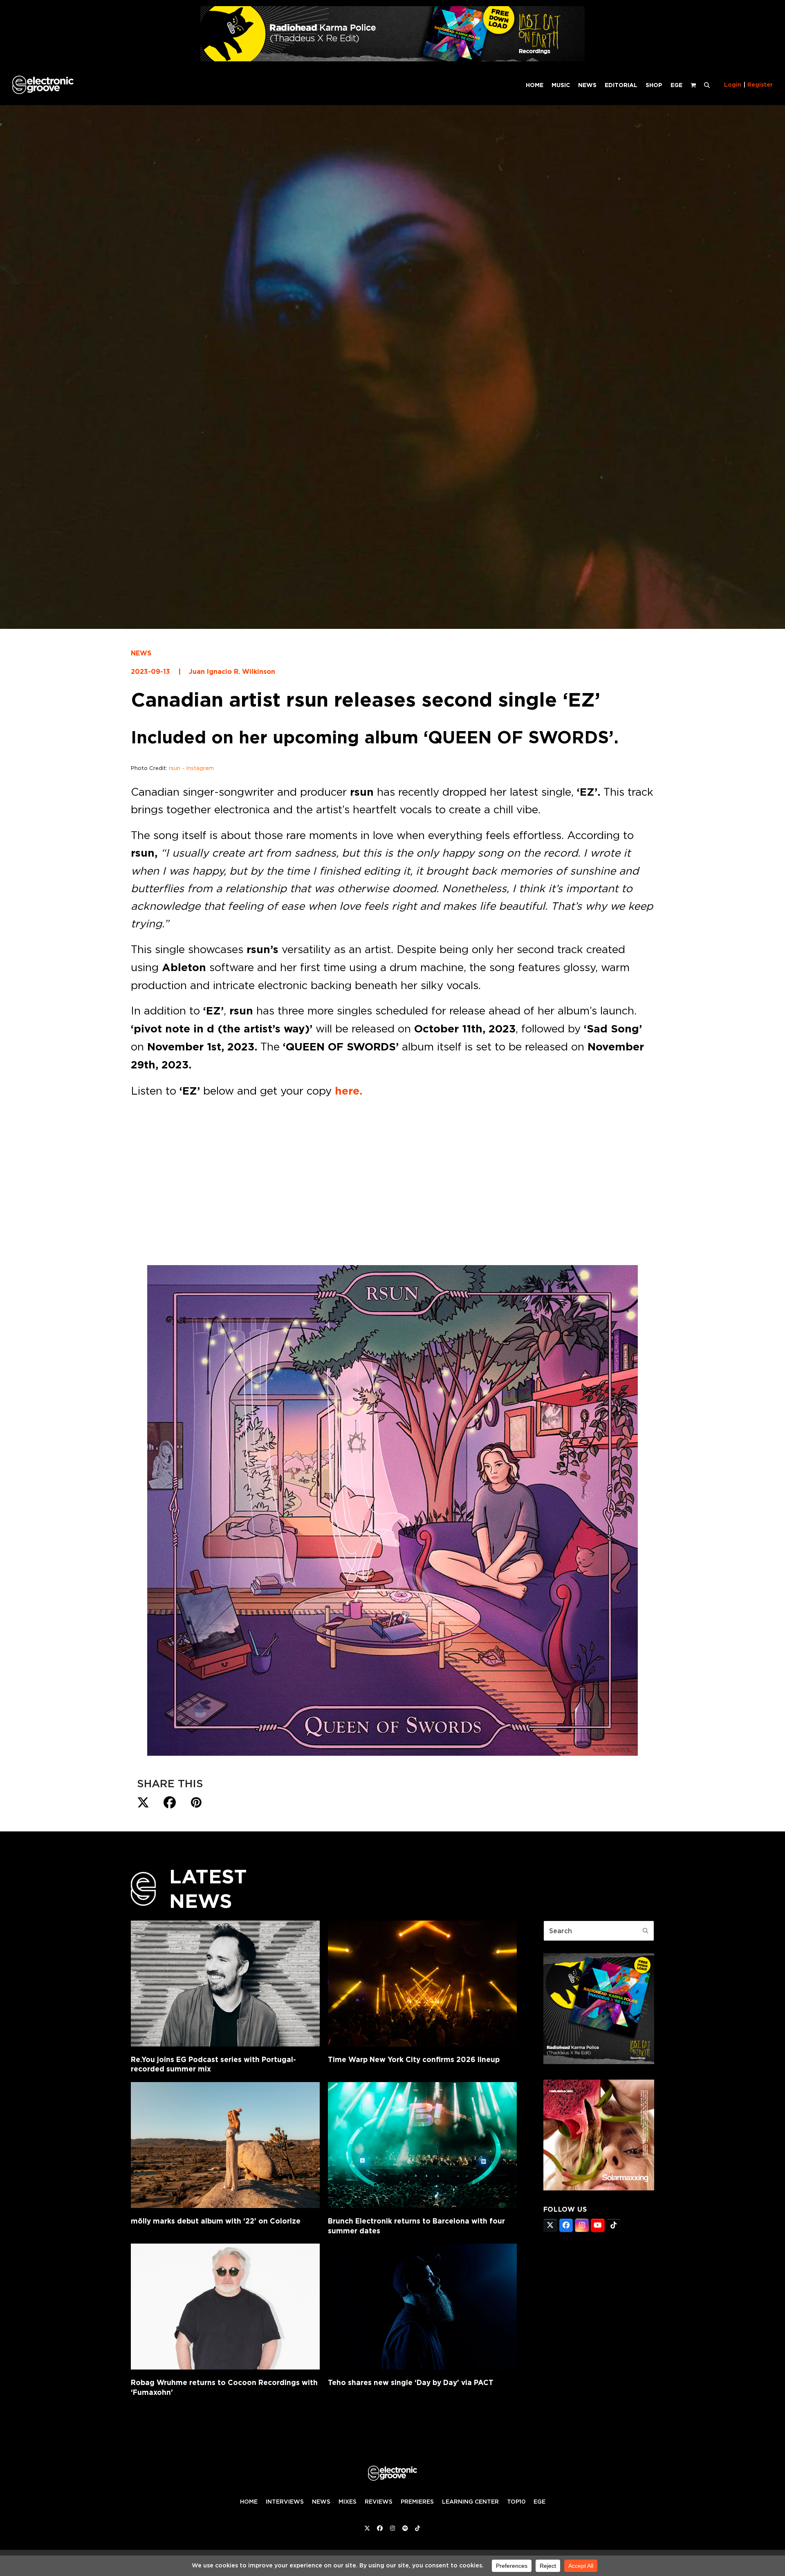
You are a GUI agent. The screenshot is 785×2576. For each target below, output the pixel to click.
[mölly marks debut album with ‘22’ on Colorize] (225, 2145)
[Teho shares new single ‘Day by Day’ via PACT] (422, 2307)
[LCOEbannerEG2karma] (599, 2062)
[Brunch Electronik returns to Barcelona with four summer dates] (422, 2145)
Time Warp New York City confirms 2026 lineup (414, 2059)
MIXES (348, 2502)
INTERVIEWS (285, 2502)
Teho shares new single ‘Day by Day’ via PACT (411, 2382)
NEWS (141, 653)
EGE (539, 2502)
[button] (707, 85)
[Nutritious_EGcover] (599, 2188)
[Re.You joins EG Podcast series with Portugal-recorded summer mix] (225, 1984)
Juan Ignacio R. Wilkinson (232, 672)
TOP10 (516, 2502)
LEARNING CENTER (470, 2502)
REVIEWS (379, 2502)
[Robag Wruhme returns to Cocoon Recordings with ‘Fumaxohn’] (225, 2307)
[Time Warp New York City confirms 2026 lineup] (422, 1984)
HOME (249, 2502)
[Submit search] (646, 1931)
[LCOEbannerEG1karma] (392, 59)
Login (733, 85)
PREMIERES (417, 2502)
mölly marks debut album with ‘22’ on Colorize (216, 2221)
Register (760, 85)
